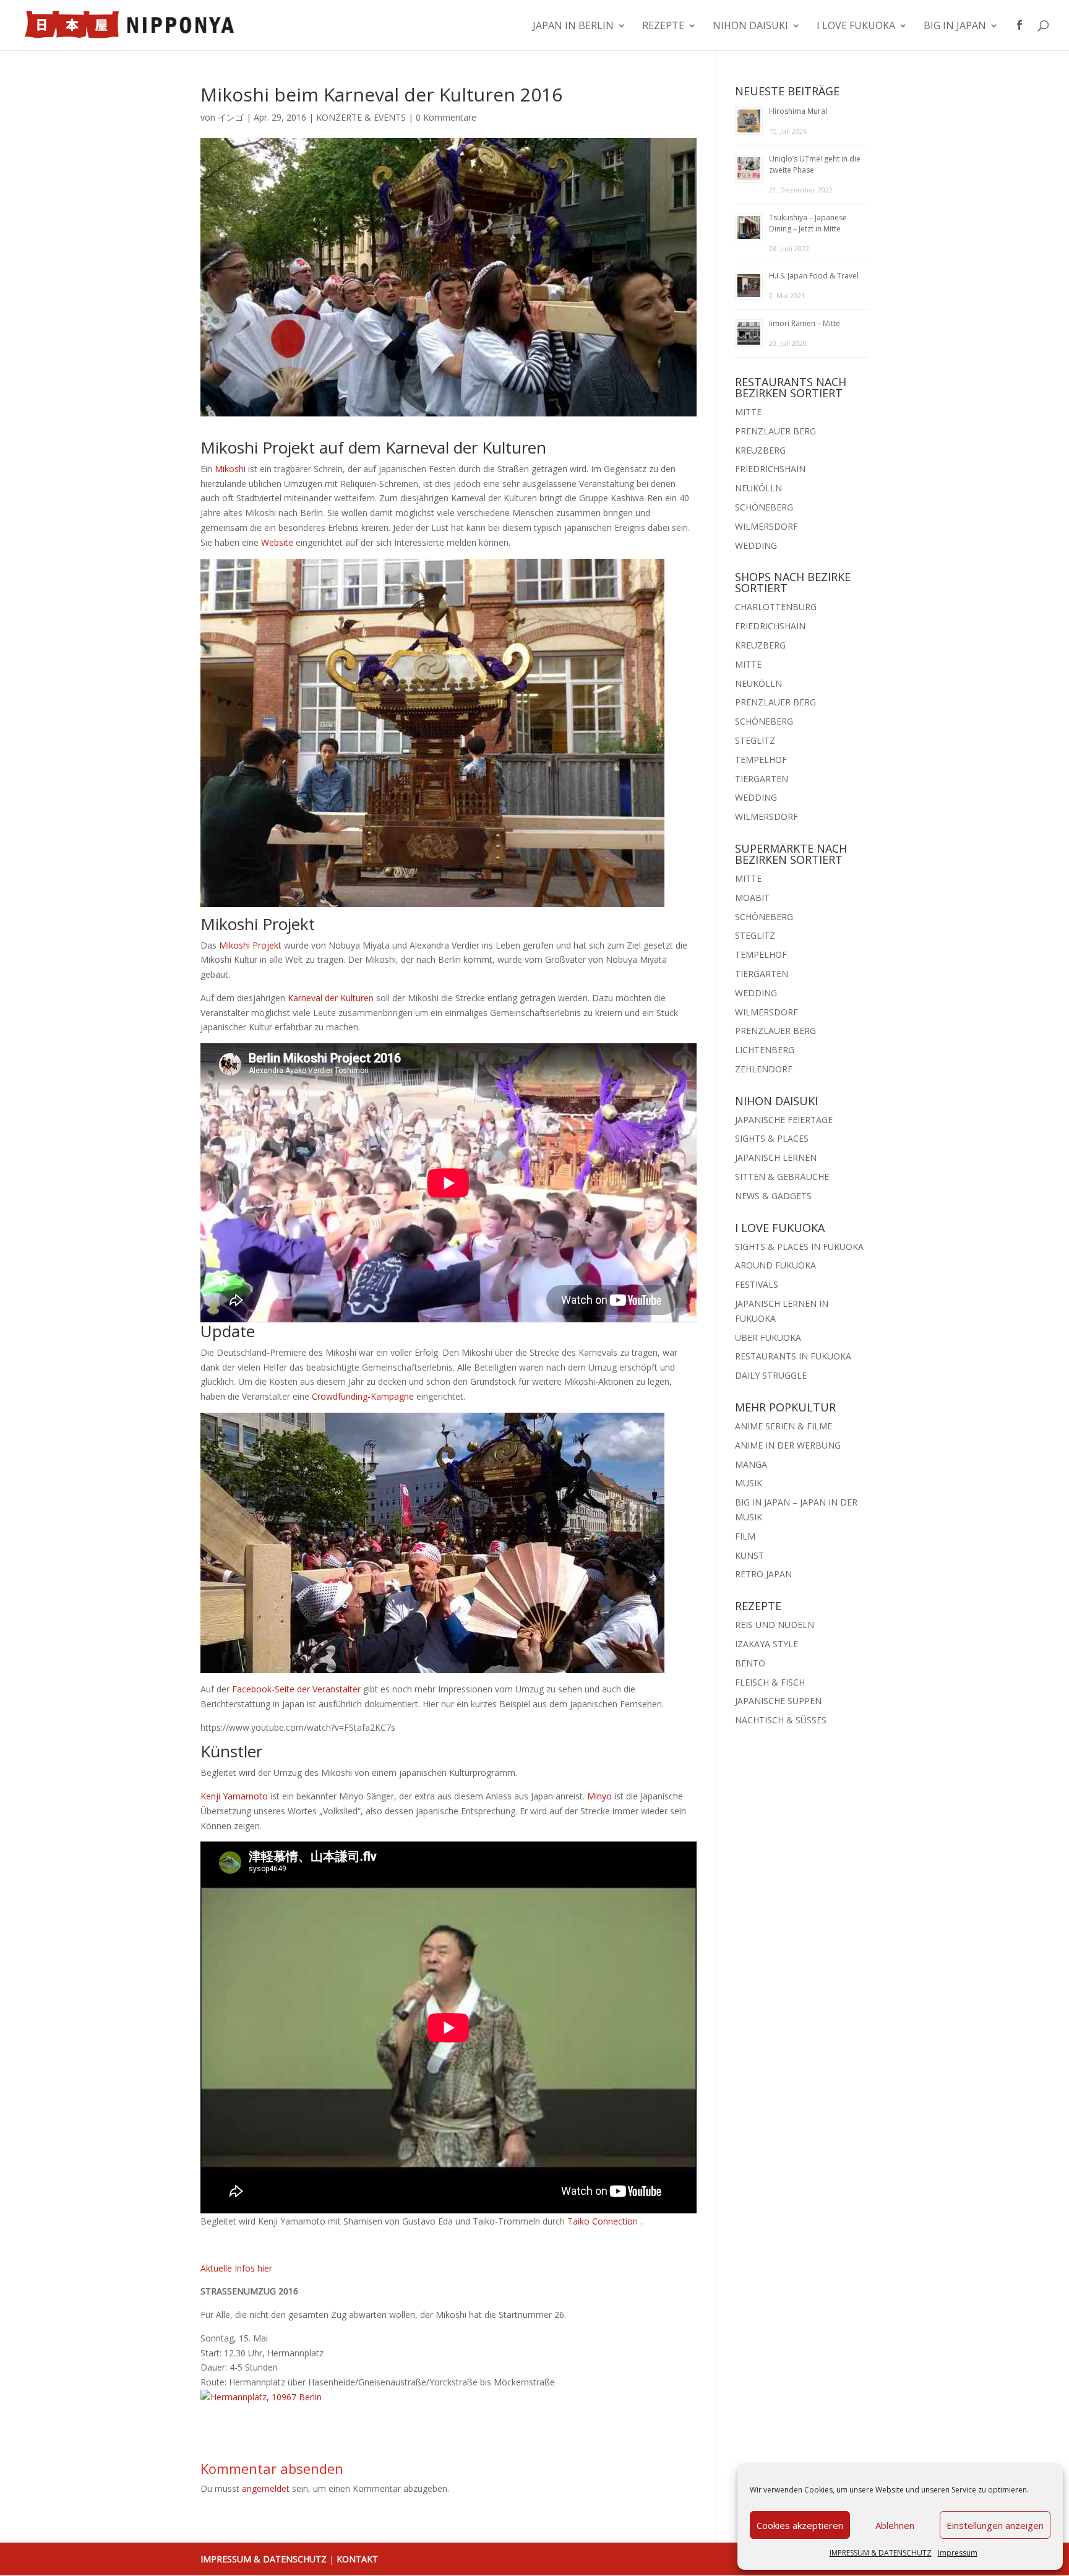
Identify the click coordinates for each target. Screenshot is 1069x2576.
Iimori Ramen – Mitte (805, 323)
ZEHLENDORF (764, 1069)
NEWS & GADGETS (773, 1196)
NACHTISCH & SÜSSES (781, 1720)
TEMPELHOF (761, 760)
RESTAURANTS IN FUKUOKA (793, 1356)
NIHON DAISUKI (750, 27)
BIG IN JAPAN (955, 27)
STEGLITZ (755, 740)
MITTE (748, 412)
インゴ (231, 117)
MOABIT (752, 898)
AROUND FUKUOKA (775, 1265)
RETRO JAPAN (763, 1574)
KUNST (749, 1555)
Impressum (958, 2553)
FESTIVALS (757, 1284)
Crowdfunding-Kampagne (363, 1396)
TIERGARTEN (762, 779)
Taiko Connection (603, 2221)
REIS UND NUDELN (775, 1625)
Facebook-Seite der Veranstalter (296, 1689)
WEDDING (756, 545)
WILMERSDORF (766, 526)
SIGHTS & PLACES (772, 1138)
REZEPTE (663, 27)
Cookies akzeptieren (800, 2525)
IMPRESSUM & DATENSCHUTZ (881, 2553)
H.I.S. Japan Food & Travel (814, 276)
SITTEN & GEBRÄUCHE (782, 1177)
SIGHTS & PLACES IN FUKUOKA (799, 1247)
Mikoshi (230, 469)
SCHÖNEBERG (764, 507)
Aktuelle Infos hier (236, 2268)
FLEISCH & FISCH (770, 1682)
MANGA (751, 1464)
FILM (745, 1536)
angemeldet (266, 2488)
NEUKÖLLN (758, 488)
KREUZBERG (760, 450)
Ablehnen (895, 2525)
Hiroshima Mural (798, 111)
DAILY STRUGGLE (771, 1375)
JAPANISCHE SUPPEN (778, 1701)
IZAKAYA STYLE (766, 1644)
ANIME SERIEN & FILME (784, 1426)
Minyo (599, 1796)
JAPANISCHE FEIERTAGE (784, 1120)
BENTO (750, 1663)
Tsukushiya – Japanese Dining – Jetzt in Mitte (808, 223)
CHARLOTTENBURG (776, 607)
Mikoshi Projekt (250, 945)
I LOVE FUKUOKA (856, 27)
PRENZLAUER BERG (775, 431)
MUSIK (749, 1483)
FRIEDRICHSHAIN (770, 469)
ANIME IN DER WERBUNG (788, 1445)
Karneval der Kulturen (331, 998)
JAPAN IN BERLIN (573, 27)
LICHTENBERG (765, 1050)
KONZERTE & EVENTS (361, 117)
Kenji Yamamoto (234, 1796)
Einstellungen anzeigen (995, 2525)
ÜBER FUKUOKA (768, 1338)
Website (277, 542)
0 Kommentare (446, 117)
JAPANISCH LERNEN (776, 1157)
